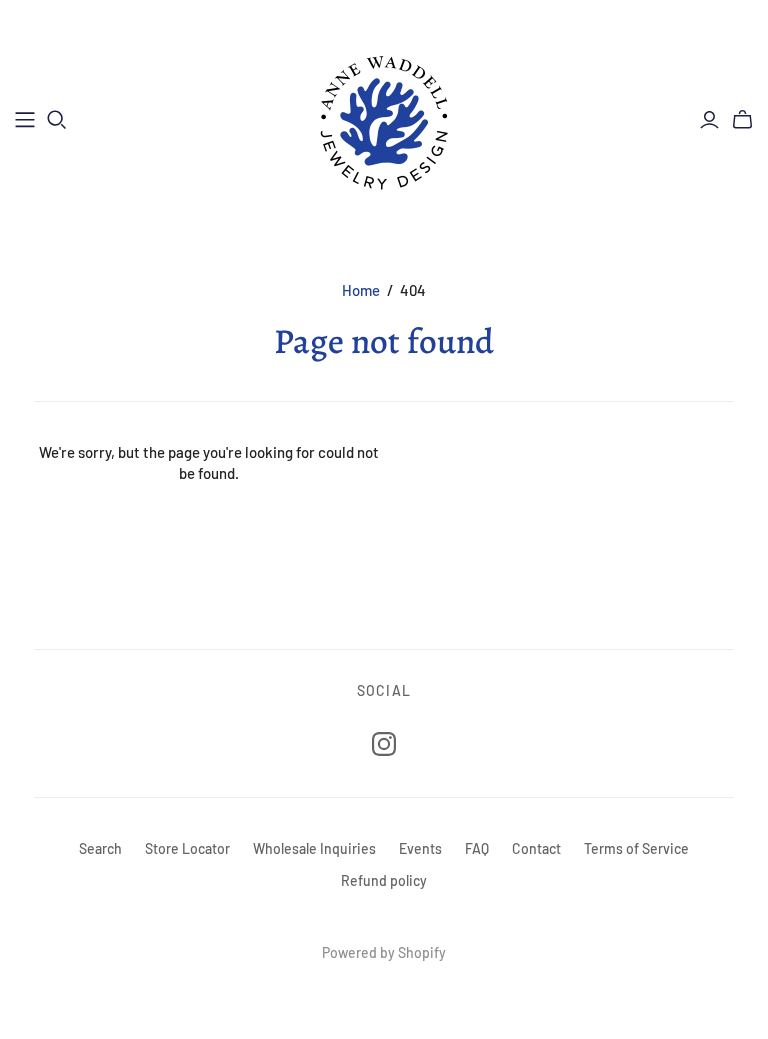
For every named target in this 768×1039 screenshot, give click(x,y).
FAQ (477, 848)
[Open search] (57, 120)
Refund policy (384, 880)
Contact (536, 848)
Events (420, 848)
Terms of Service (636, 848)
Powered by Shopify (384, 952)
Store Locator (187, 848)
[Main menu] (25, 120)
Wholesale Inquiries (314, 848)
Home (361, 290)
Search (100, 848)
